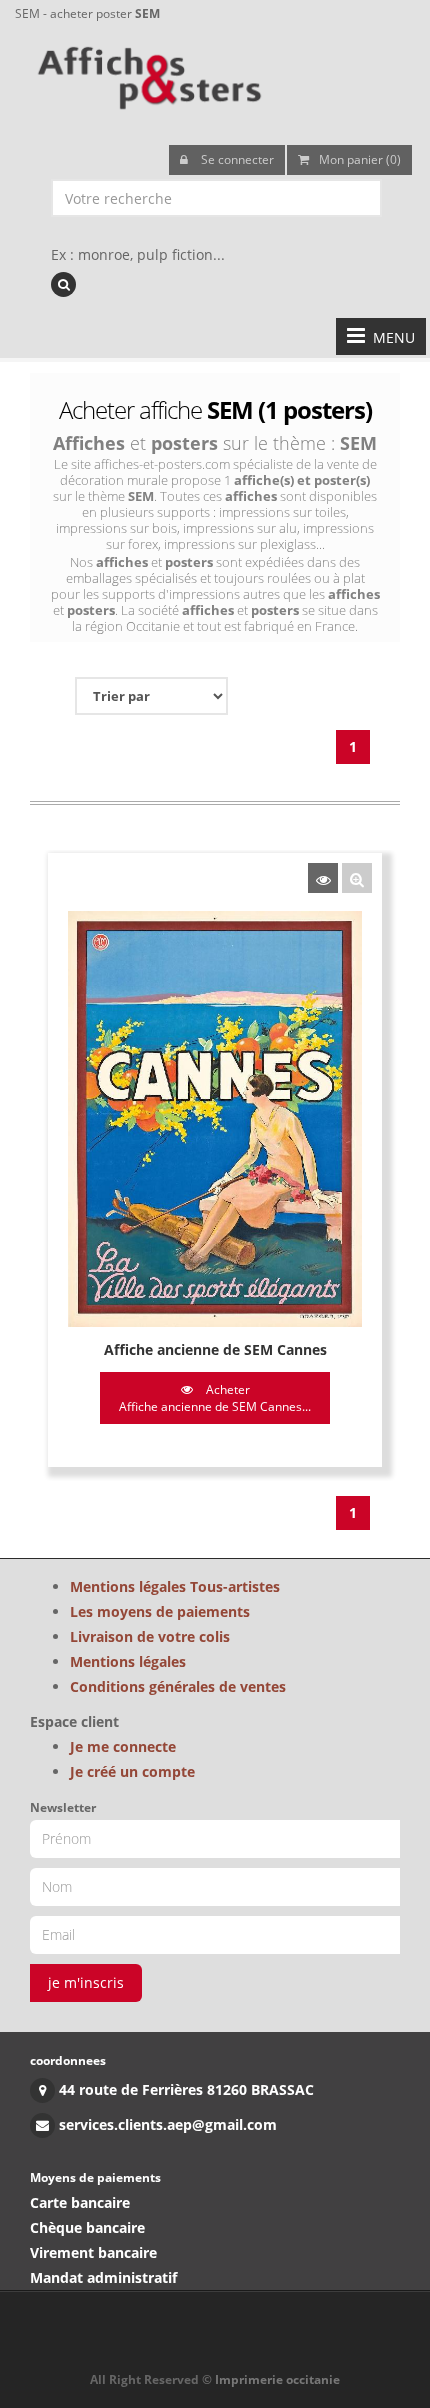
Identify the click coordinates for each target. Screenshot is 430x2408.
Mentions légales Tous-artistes (175, 1586)
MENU (390, 337)
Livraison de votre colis (150, 1636)
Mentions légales (128, 1661)
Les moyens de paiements (160, 1611)
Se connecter (236, 159)
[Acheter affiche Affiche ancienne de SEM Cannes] (323, 878)
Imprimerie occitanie (277, 2379)
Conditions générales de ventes (178, 1686)
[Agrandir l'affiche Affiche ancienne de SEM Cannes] (357, 878)
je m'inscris (86, 1982)
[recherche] (63, 284)
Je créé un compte (132, 1771)
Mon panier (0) (360, 159)
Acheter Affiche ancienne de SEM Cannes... (215, 1398)
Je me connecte (123, 1746)
